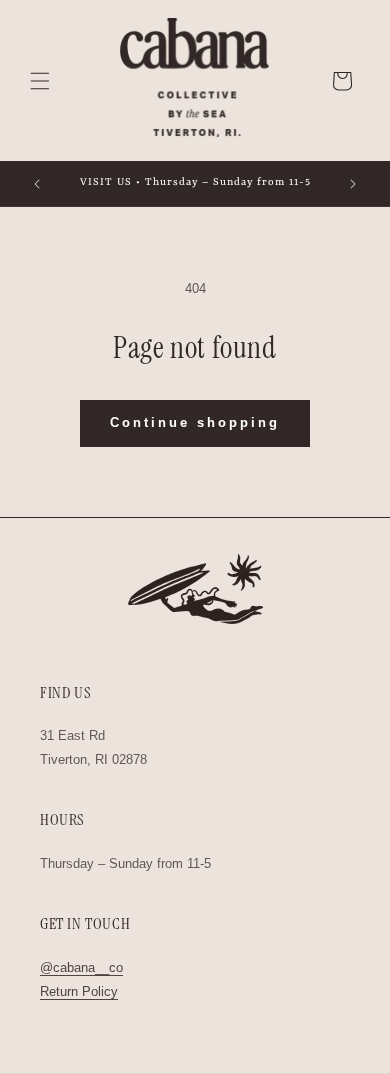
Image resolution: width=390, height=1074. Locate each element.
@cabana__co (81, 967)
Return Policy (79, 991)
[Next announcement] (353, 184)
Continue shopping (195, 422)
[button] (40, 81)
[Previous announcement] (37, 184)
